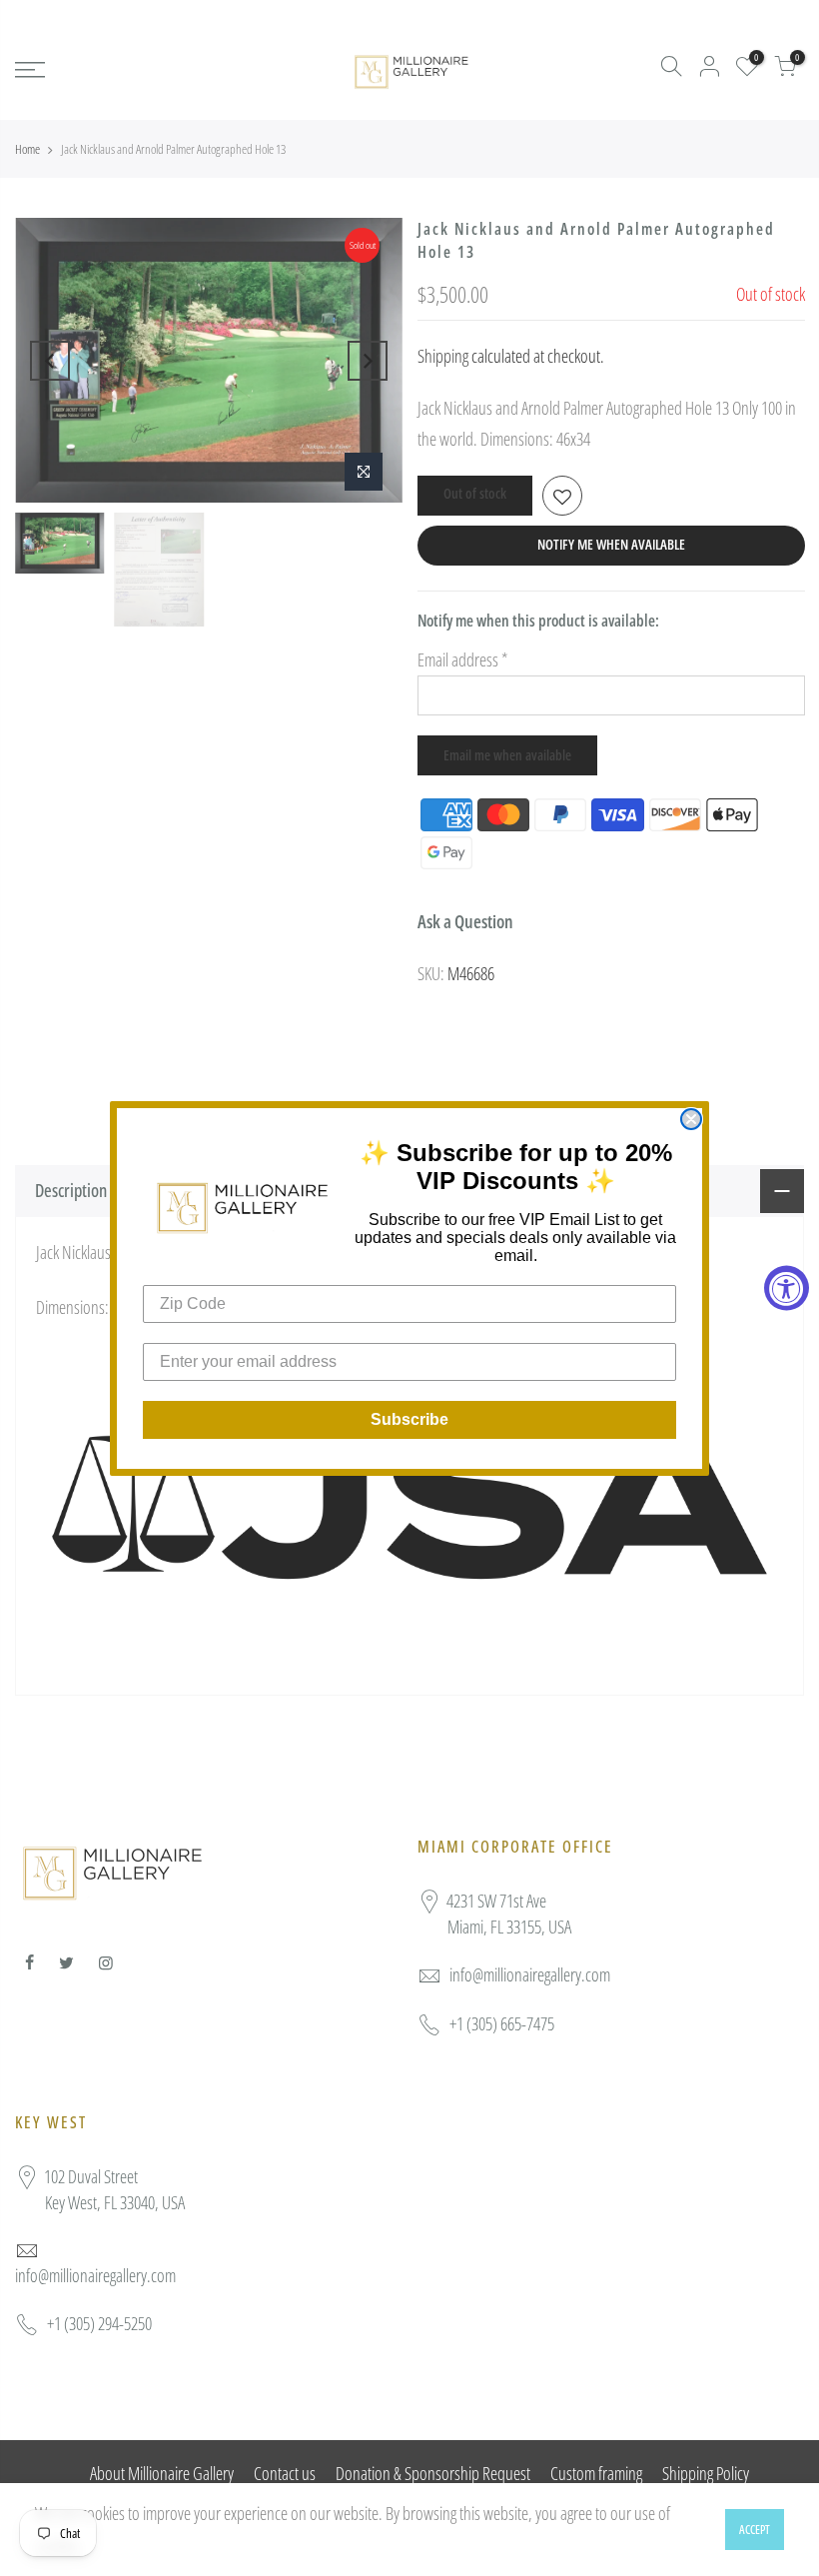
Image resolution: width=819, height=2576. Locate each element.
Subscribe (409, 1419)
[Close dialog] (691, 1119)
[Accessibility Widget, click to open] (787, 1288)
